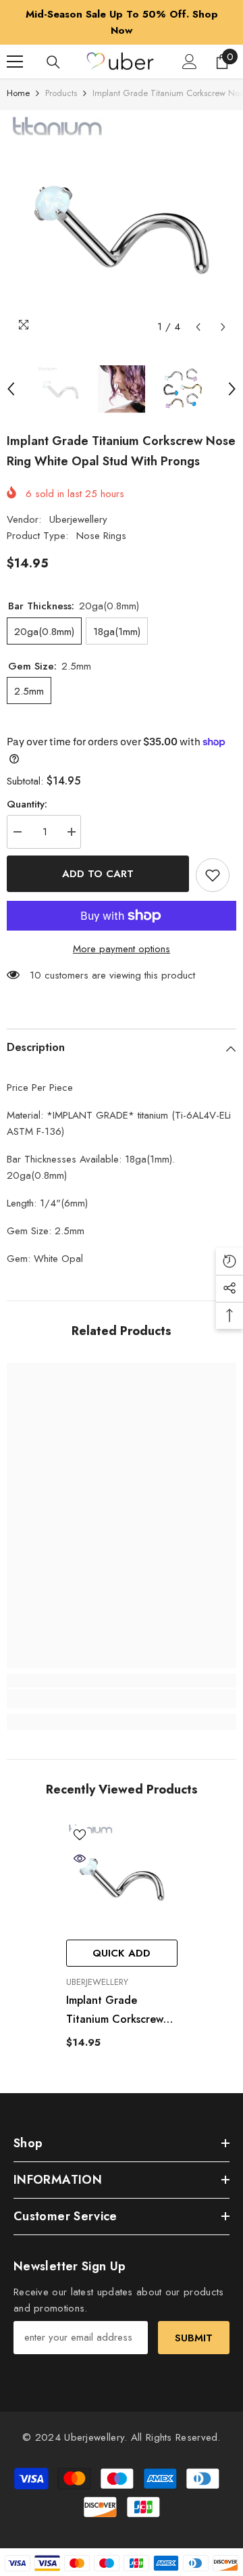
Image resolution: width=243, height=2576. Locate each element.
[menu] (15, 62)
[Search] (53, 62)
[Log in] (190, 62)
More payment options (122, 949)
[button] (198, 327)
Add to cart (98, 874)
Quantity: (27, 804)
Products (61, 93)
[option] (122, 22)
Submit (194, 2338)
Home (18, 93)
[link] (122, 1699)
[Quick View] (80, 1858)
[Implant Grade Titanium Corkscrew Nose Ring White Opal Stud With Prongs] (122, 1877)
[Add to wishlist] (213, 875)
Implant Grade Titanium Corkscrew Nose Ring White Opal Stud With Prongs (121, 2011)
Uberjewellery (78, 519)
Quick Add (122, 1953)
